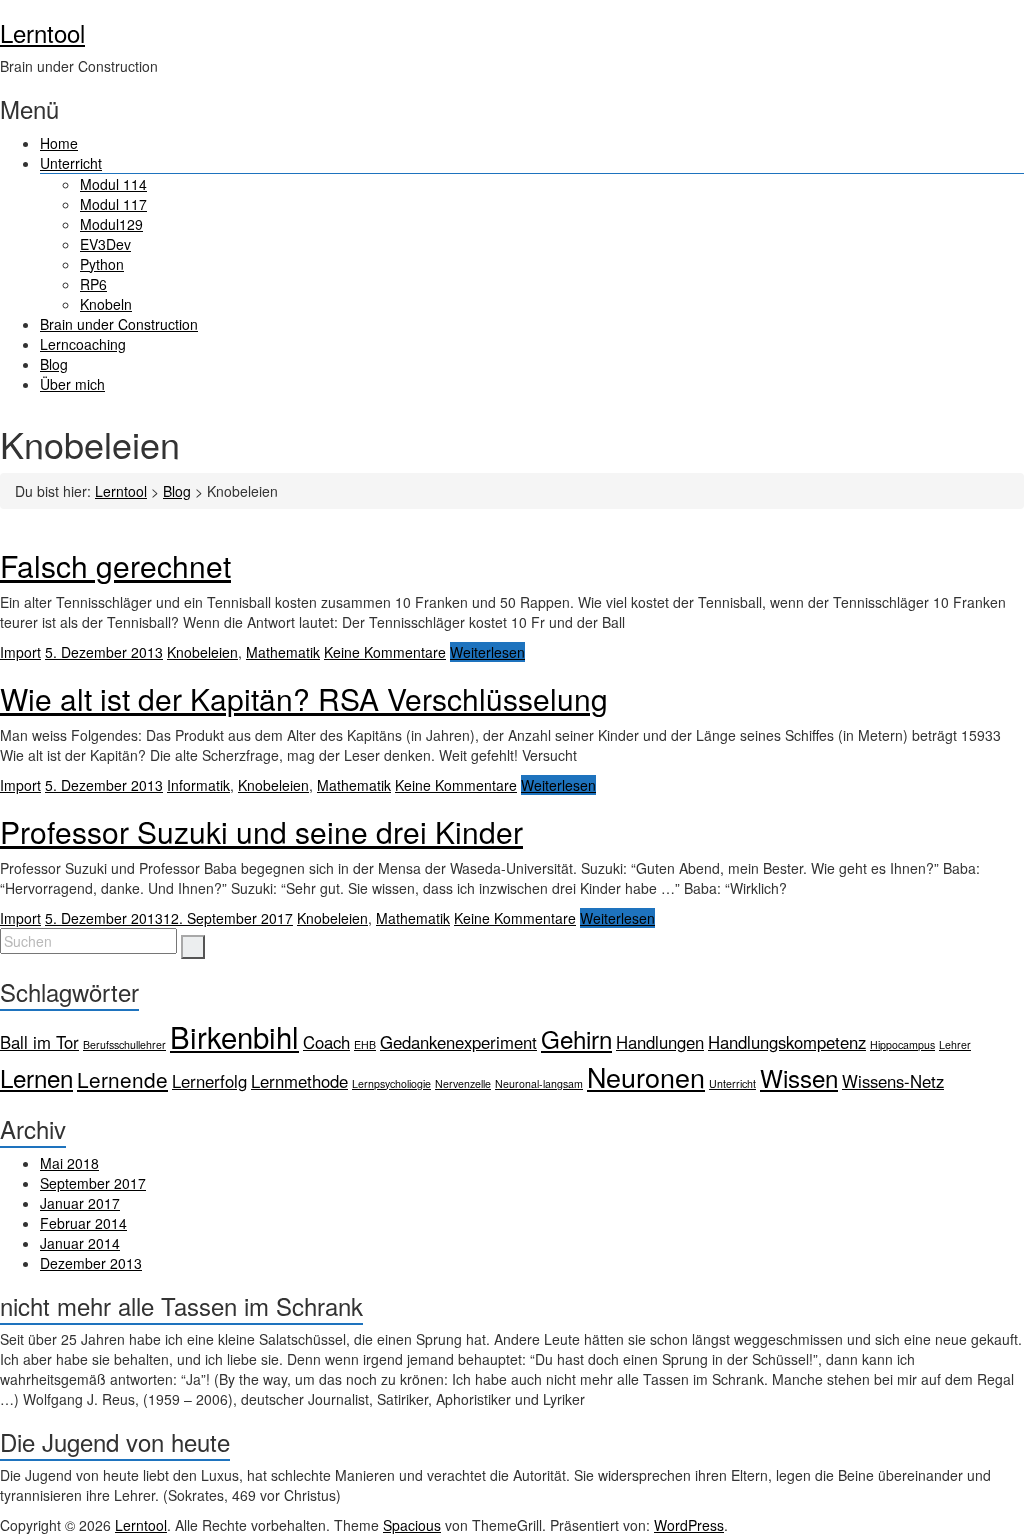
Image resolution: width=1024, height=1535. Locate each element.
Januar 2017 (80, 1203)
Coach (326, 1042)
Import (20, 652)
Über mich (72, 384)
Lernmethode (299, 1081)
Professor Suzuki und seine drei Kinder (261, 831)
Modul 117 (113, 204)
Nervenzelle (463, 1083)
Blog (54, 364)
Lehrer (955, 1044)
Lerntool (42, 32)
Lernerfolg (209, 1081)
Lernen (36, 1077)
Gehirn (576, 1038)
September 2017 (93, 1183)
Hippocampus (902, 1044)
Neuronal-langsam (539, 1083)
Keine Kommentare (385, 652)
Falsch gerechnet (115, 565)
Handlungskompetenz (787, 1042)
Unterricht (71, 163)
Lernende (122, 1079)
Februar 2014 (83, 1223)
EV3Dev (105, 244)
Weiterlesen (487, 652)
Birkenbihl (234, 1036)
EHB (365, 1044)
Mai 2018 (69, 1163)
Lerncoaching (83, 344)
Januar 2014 (80, 1243)
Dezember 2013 (91, 1263)
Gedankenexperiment (458, 1042)
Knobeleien (202, 652)
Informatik (198, 785)
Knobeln (106, 304)
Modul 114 (113, 184)
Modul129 (111, 224)
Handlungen (660, 1042)
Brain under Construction (119, 324)
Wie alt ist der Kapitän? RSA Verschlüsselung (304, 698)
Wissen (799, 1077)
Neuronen (646, 1076)
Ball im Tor (39, 1042)
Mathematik (283, 652)
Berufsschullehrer (124, 1044)
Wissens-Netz (893, 1081)
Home (59, 143)
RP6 (93, 284)
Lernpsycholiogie (391, 1083)
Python (102, 264)
